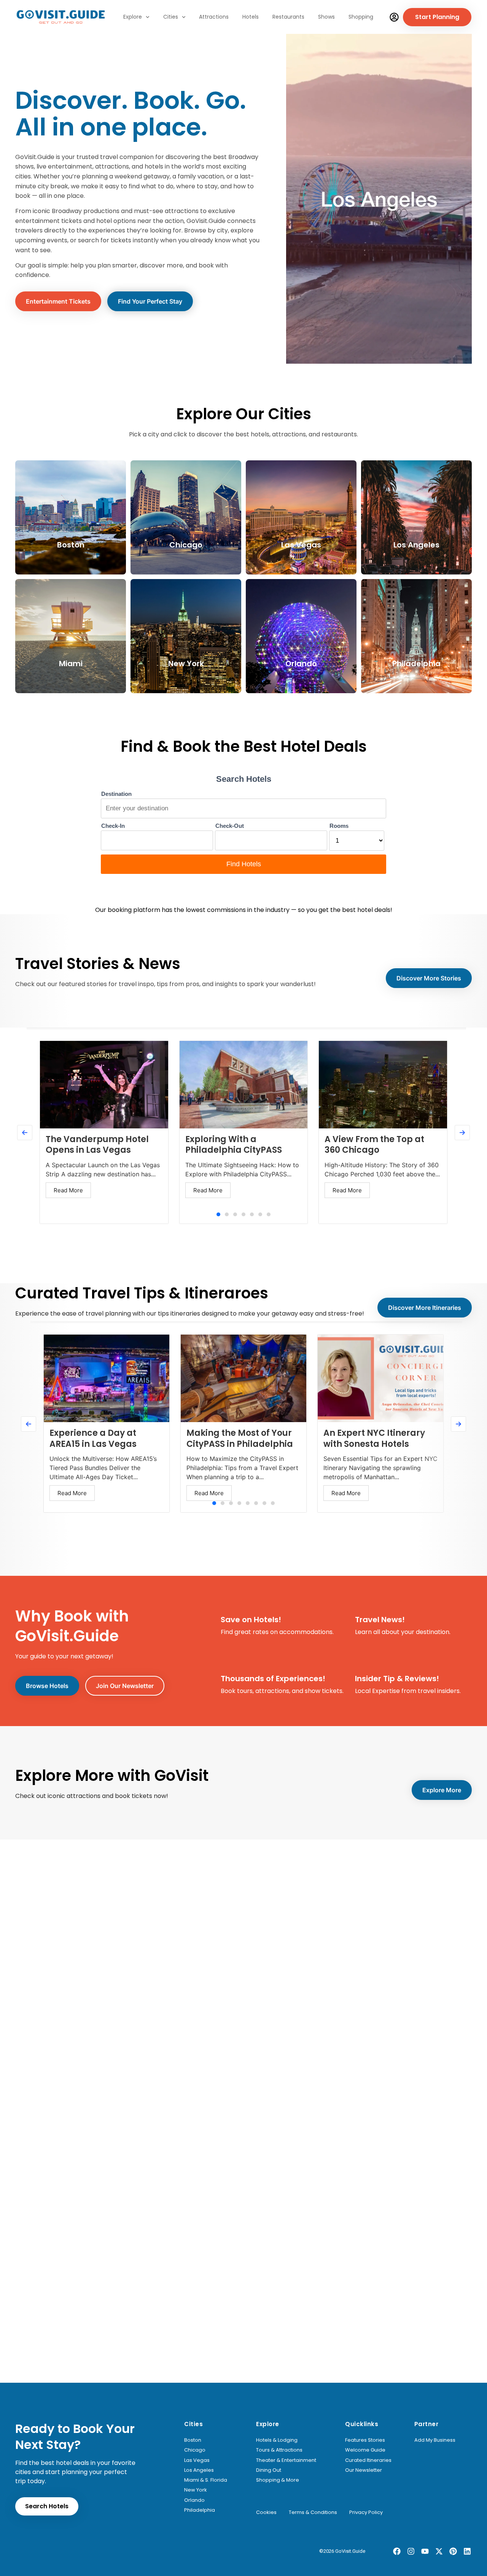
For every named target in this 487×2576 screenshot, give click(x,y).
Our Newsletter (364, 2470)
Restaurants (288, 17)
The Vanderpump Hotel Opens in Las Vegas (97, 1145)
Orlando (194, 2500)
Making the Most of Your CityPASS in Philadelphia (240, 1438)
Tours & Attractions (279, 2450)
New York (196, 2490)
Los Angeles (199, 2470)
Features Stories (365, 2440)
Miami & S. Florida (206, 2480)
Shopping (361, 17)
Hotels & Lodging (277, 2440)
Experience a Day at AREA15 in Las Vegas (93, 1438)
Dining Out (269, 2470)
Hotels (251, 17)
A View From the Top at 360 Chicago (374, 1145)
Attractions (214, 17)
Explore (133, 17)
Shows (326, 17)
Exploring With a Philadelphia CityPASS (234, 1145)
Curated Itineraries (368, 2460)
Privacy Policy (366, 2512)
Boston (193, 2440)
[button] (218, 1214)
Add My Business (435, 2440)
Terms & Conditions (313, 2512)
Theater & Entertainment (286, 2460)
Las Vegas (197, 2460)
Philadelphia (200, 2510)
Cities (171, 17)
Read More (68, 1190)
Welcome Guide (365, 2450)
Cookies (266, 2512)
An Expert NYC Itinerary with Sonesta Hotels (374, 1438)
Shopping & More (278, 2480)
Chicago (195, 2450)
